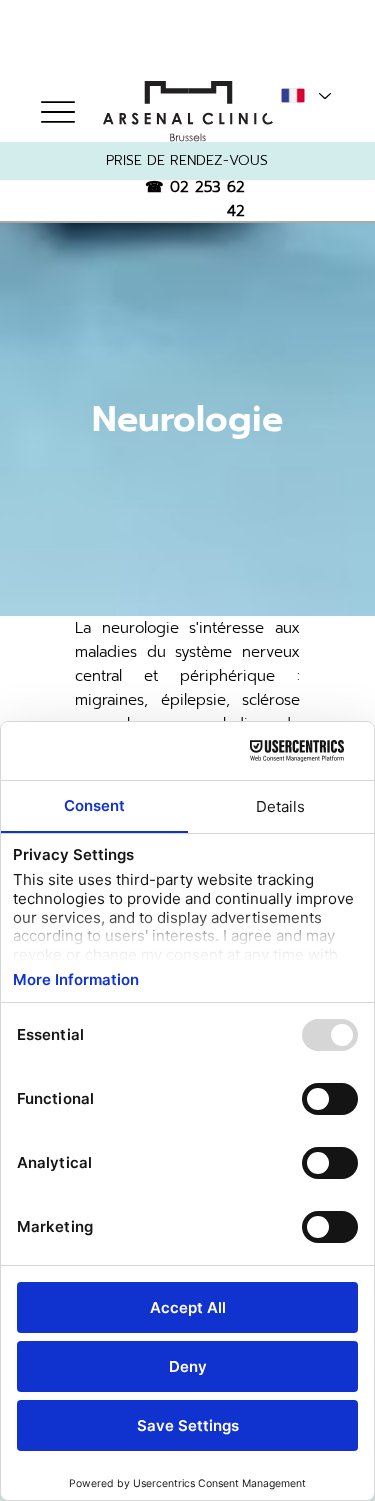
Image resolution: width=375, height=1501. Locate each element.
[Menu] (57, 111)
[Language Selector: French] (305, 95)
